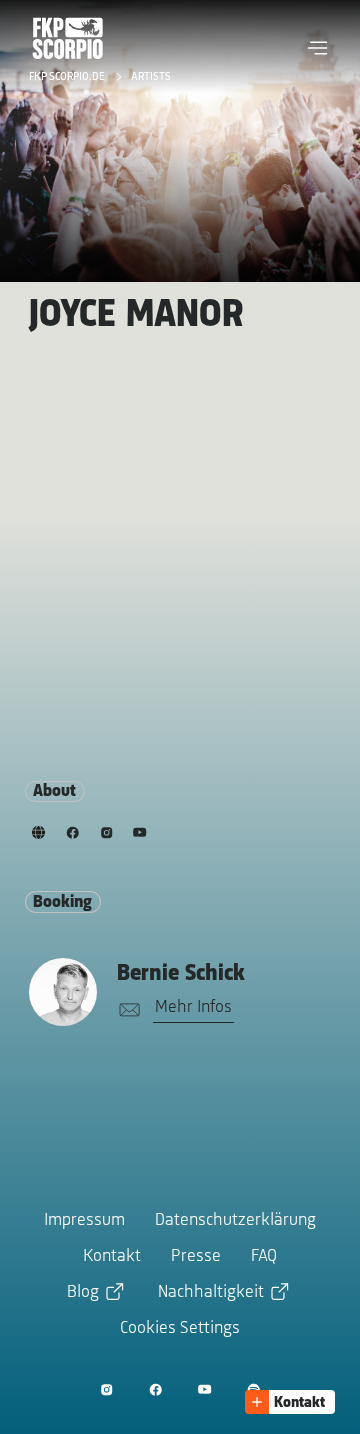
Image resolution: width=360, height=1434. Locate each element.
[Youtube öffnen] (204, 1389)
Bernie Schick (181, 974)
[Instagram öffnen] (106, 1389)
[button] (318, 48)
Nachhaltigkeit (211, 1293)
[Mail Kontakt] (126, 1010)
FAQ (264, 1257)
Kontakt (112, 1257)
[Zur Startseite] (68, 38)
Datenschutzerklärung (235, 1221)
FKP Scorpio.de (68, 77)
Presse (196, 1257)
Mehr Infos (193, 1008)
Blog (83, 1293)
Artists (151, 77)
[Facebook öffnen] (155, 1389)
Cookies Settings (180, 1329)
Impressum (84, 1221)
